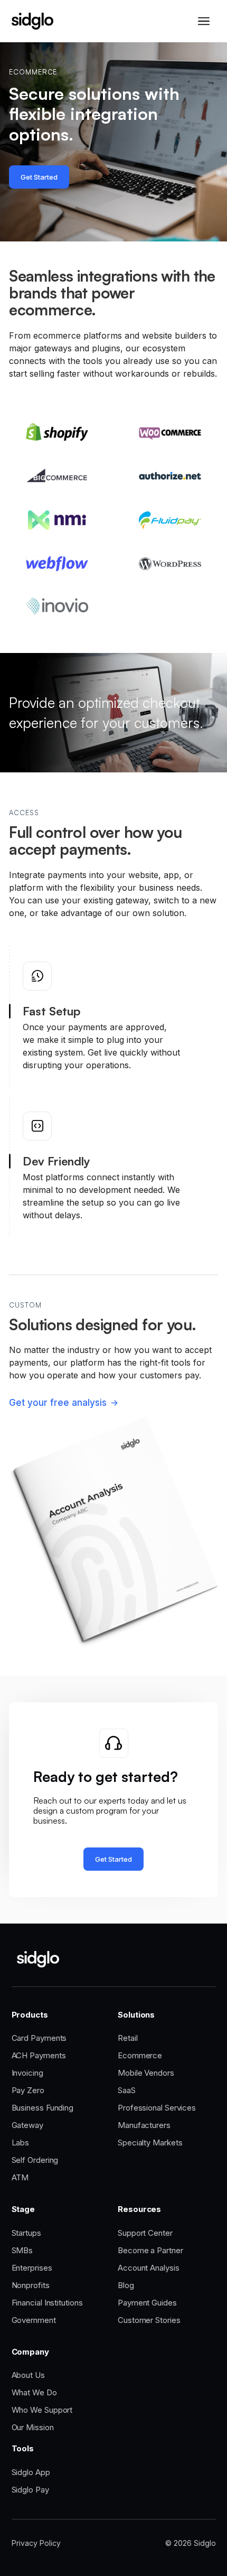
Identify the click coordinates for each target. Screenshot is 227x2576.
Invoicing (27, 2073)
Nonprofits (31, 2285)
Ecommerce (140, 2055)
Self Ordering (35, 2160)
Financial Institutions (47, 2303)
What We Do (34, 2392)
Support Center (145, 2233)
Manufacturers (144, 2125)
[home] (32, 21)
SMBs (22, 2250)
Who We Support (42, 2410)
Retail (127, 2038)
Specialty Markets (150, 2143)
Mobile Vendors (146, 2073)
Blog (126, 2285)
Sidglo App (31, 2472)
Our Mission (33, 2427)
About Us (28, 2375)
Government (34, 2320)
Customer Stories (149, 2320)
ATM (20, 2177)
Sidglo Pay (30, 2490)
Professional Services (157, 2108)
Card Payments (39, 2038)
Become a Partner (150, 2250)
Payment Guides (147, 2303)
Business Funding (43, 2108)
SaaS (127, 2090)
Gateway (27, 2125)
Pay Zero (28, 2090)
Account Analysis (149, 2268)
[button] (204, 21)
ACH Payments (39, 2055)
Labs (21, 2143)
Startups (26, 2233)
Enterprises (32, 2268)
